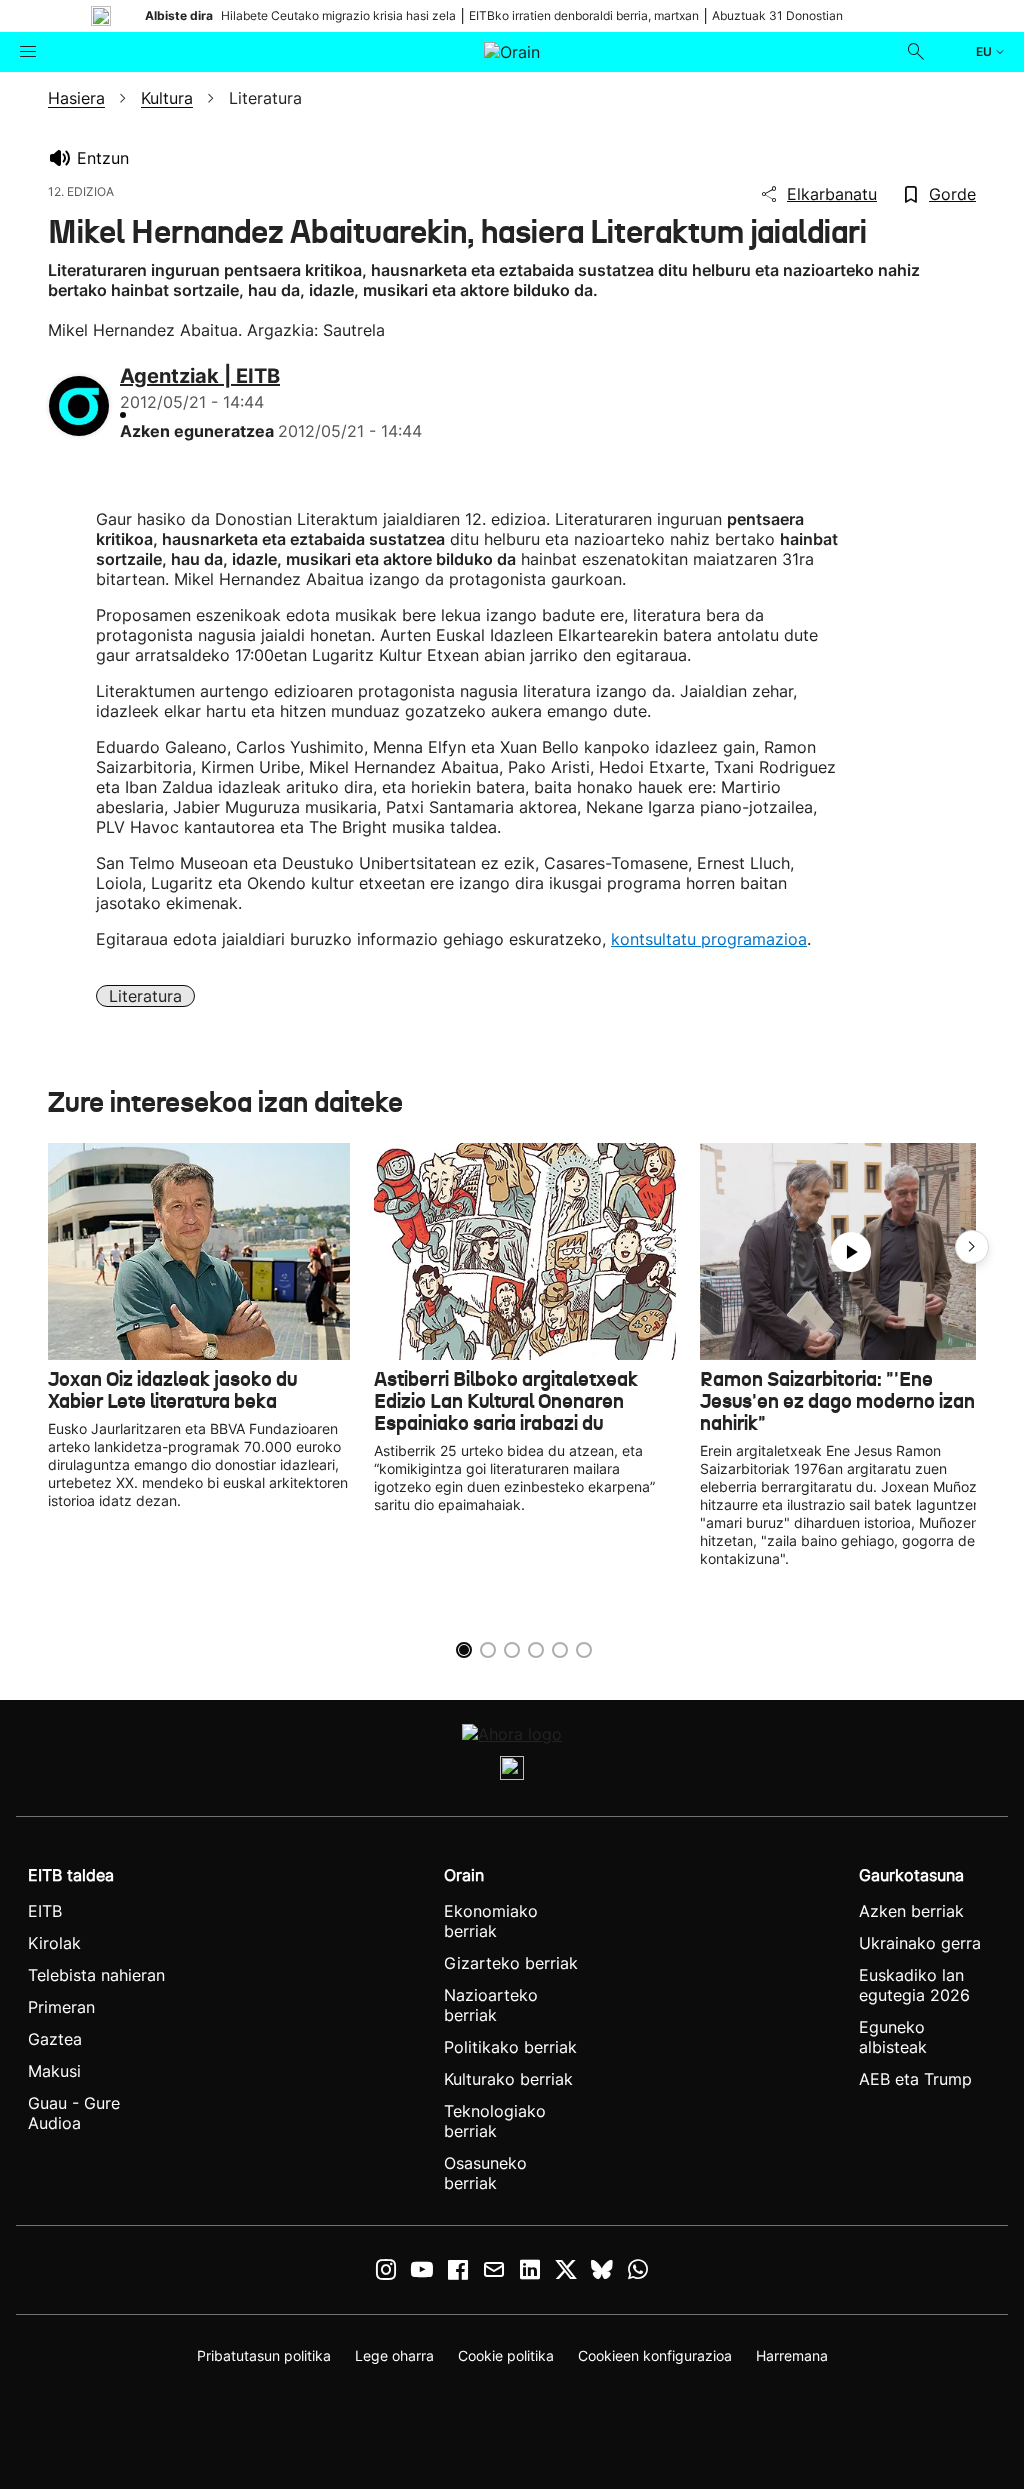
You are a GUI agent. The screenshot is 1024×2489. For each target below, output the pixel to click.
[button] (972, 1247)
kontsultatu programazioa (709, 939)
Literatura (145, 996)
